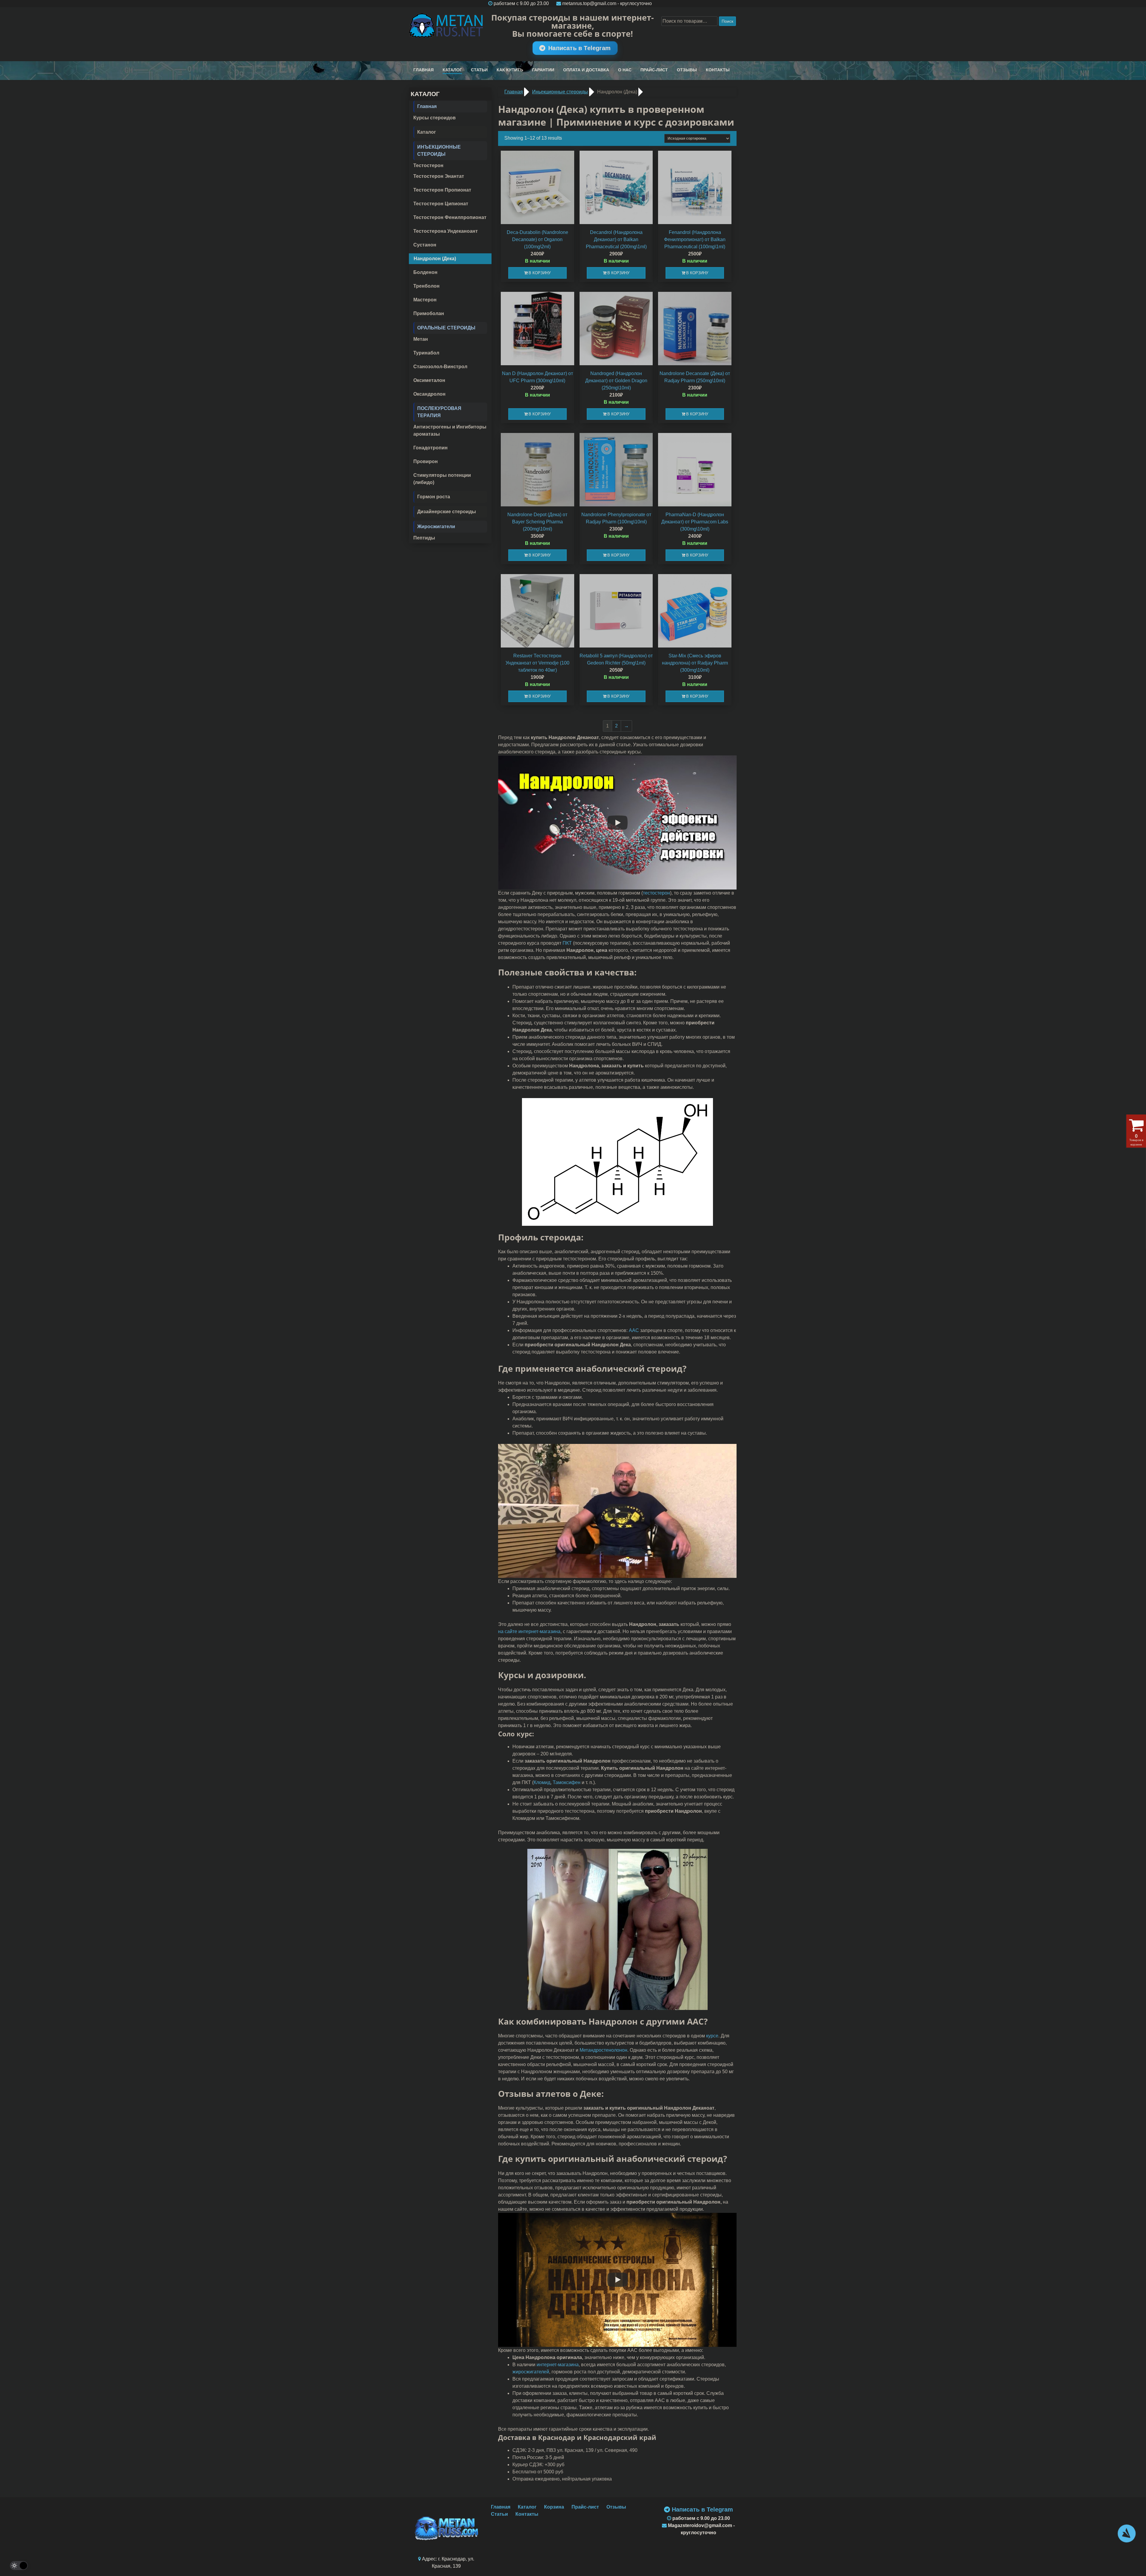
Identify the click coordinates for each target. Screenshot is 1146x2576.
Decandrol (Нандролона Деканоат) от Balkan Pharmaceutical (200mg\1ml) (616, 239)
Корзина (554, 2507)
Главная (423, 70)
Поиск (727, 21)
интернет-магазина (558, 2365)
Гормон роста (434, 497)
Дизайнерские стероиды (447, 512)
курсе (712, 2036)
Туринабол (426, 353)
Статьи (479, 70)
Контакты (718, 70)
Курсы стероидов (435, 118)
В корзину (540, 273)
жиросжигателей (531, 2372)
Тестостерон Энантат (439, 176)
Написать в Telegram (579, 48)
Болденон (425, 272)
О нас (625, 70)
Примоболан (429, 313)
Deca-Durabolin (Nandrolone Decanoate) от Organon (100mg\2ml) (537, 239)
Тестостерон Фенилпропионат (450, 217)
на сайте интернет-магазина (529, 1631)
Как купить (510, 70)
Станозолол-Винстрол (440, 367)
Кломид (542, 1782)
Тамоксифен (567, 1782)
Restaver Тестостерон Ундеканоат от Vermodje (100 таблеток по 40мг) (537, 663)
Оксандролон (429, 394)
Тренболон (426, 286)
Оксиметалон (429, 380)
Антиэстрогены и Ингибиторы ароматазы (450, 430)
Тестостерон (428, 165)
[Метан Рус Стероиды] (446, 26)
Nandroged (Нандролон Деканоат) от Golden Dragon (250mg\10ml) (616, 381)
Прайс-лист (654, 70)
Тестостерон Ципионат (441, 204)
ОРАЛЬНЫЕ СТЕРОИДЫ (446, 328)
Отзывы (687, 70)
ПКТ (567, 943)
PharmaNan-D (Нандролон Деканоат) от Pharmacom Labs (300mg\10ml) (695, 522)
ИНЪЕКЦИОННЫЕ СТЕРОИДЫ (439, 151)
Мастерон (425, 300)
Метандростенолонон (603, 2050)
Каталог (452, 70)
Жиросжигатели (436, 527)
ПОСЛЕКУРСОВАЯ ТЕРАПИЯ (439, 412)
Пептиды (424, 538)
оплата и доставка (586, 70)
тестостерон (656, 893)
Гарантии (543, 70)
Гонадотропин (430, 448)
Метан (421, 339)
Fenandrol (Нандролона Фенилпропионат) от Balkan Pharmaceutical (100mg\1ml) (695, 239)
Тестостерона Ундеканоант (446, 231)
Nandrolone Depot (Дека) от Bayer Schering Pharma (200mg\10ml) (537, 522)
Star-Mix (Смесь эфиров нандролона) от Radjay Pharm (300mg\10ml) (695, 663)
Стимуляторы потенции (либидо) (442, 479)
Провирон (426, 461)
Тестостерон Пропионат (442, 190)
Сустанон (425, 245)
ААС (634, 1330)
